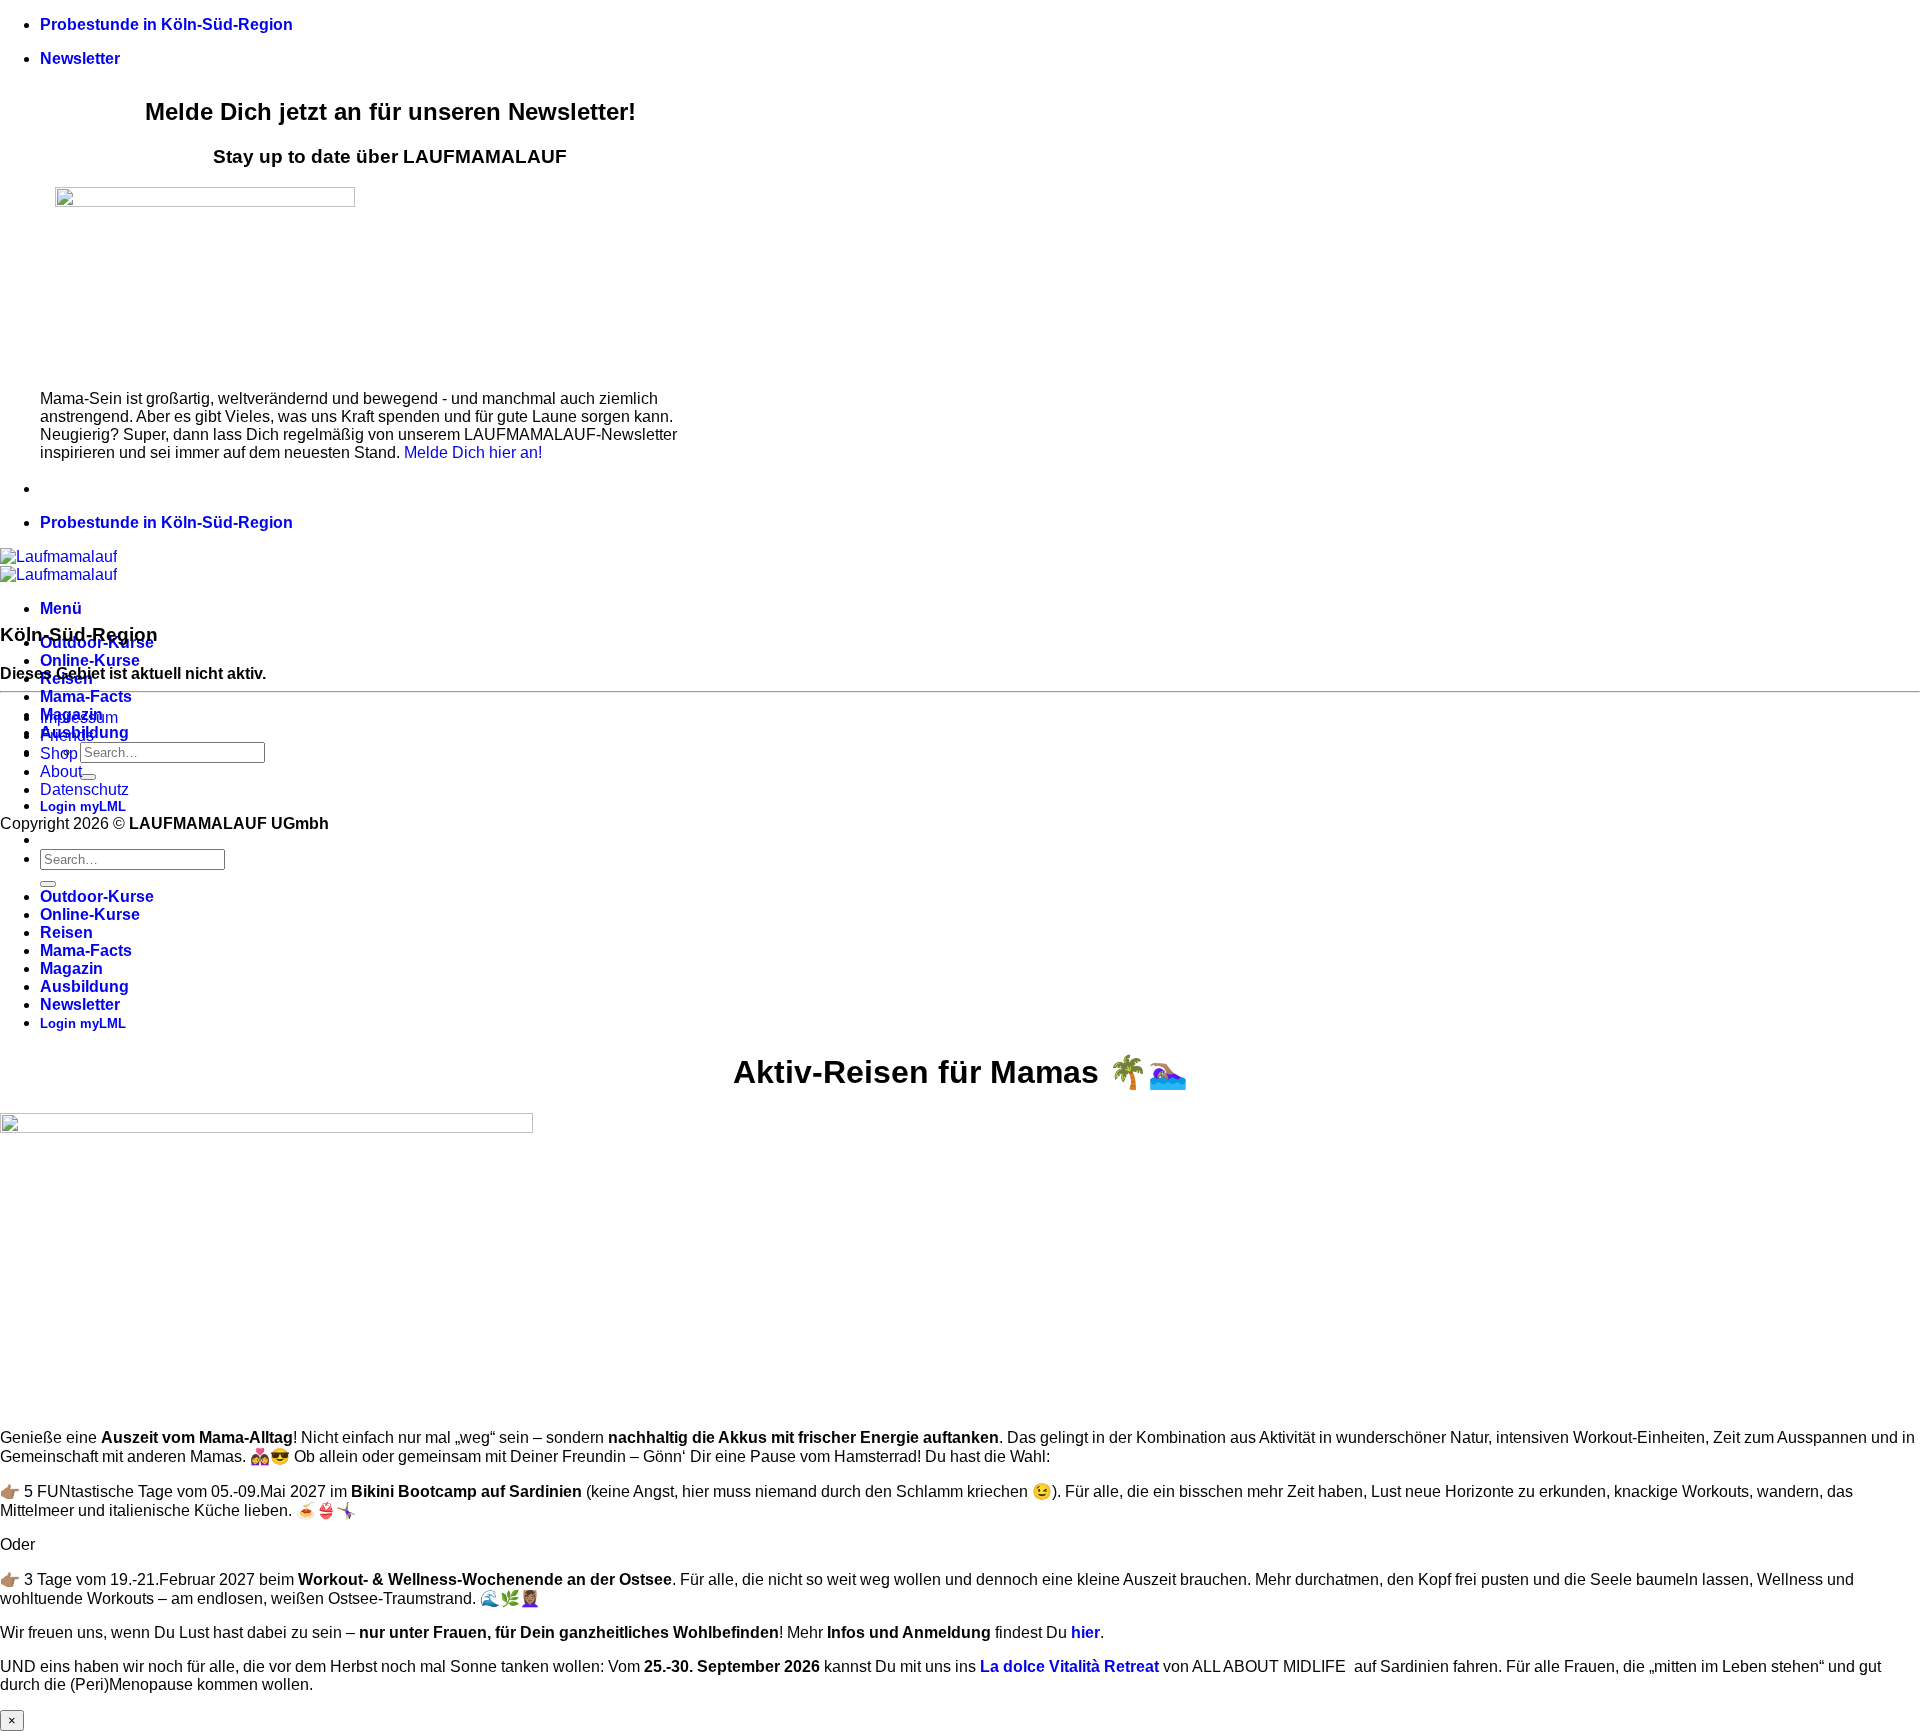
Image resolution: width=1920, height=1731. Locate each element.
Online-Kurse (90, 660)
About (61, 771)
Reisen (66, 932)
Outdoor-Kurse (97, 896)
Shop (59, 753)
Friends (67, 735)
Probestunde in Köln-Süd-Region (166, 24)
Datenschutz (84, 789)
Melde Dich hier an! (473, 452)
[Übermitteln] (88, 777)
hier (1085, 1632)
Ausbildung (84, 986)
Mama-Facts (86, 696)
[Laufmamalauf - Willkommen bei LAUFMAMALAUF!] (58, 565)
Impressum (79, 717)
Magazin (71, 968)
